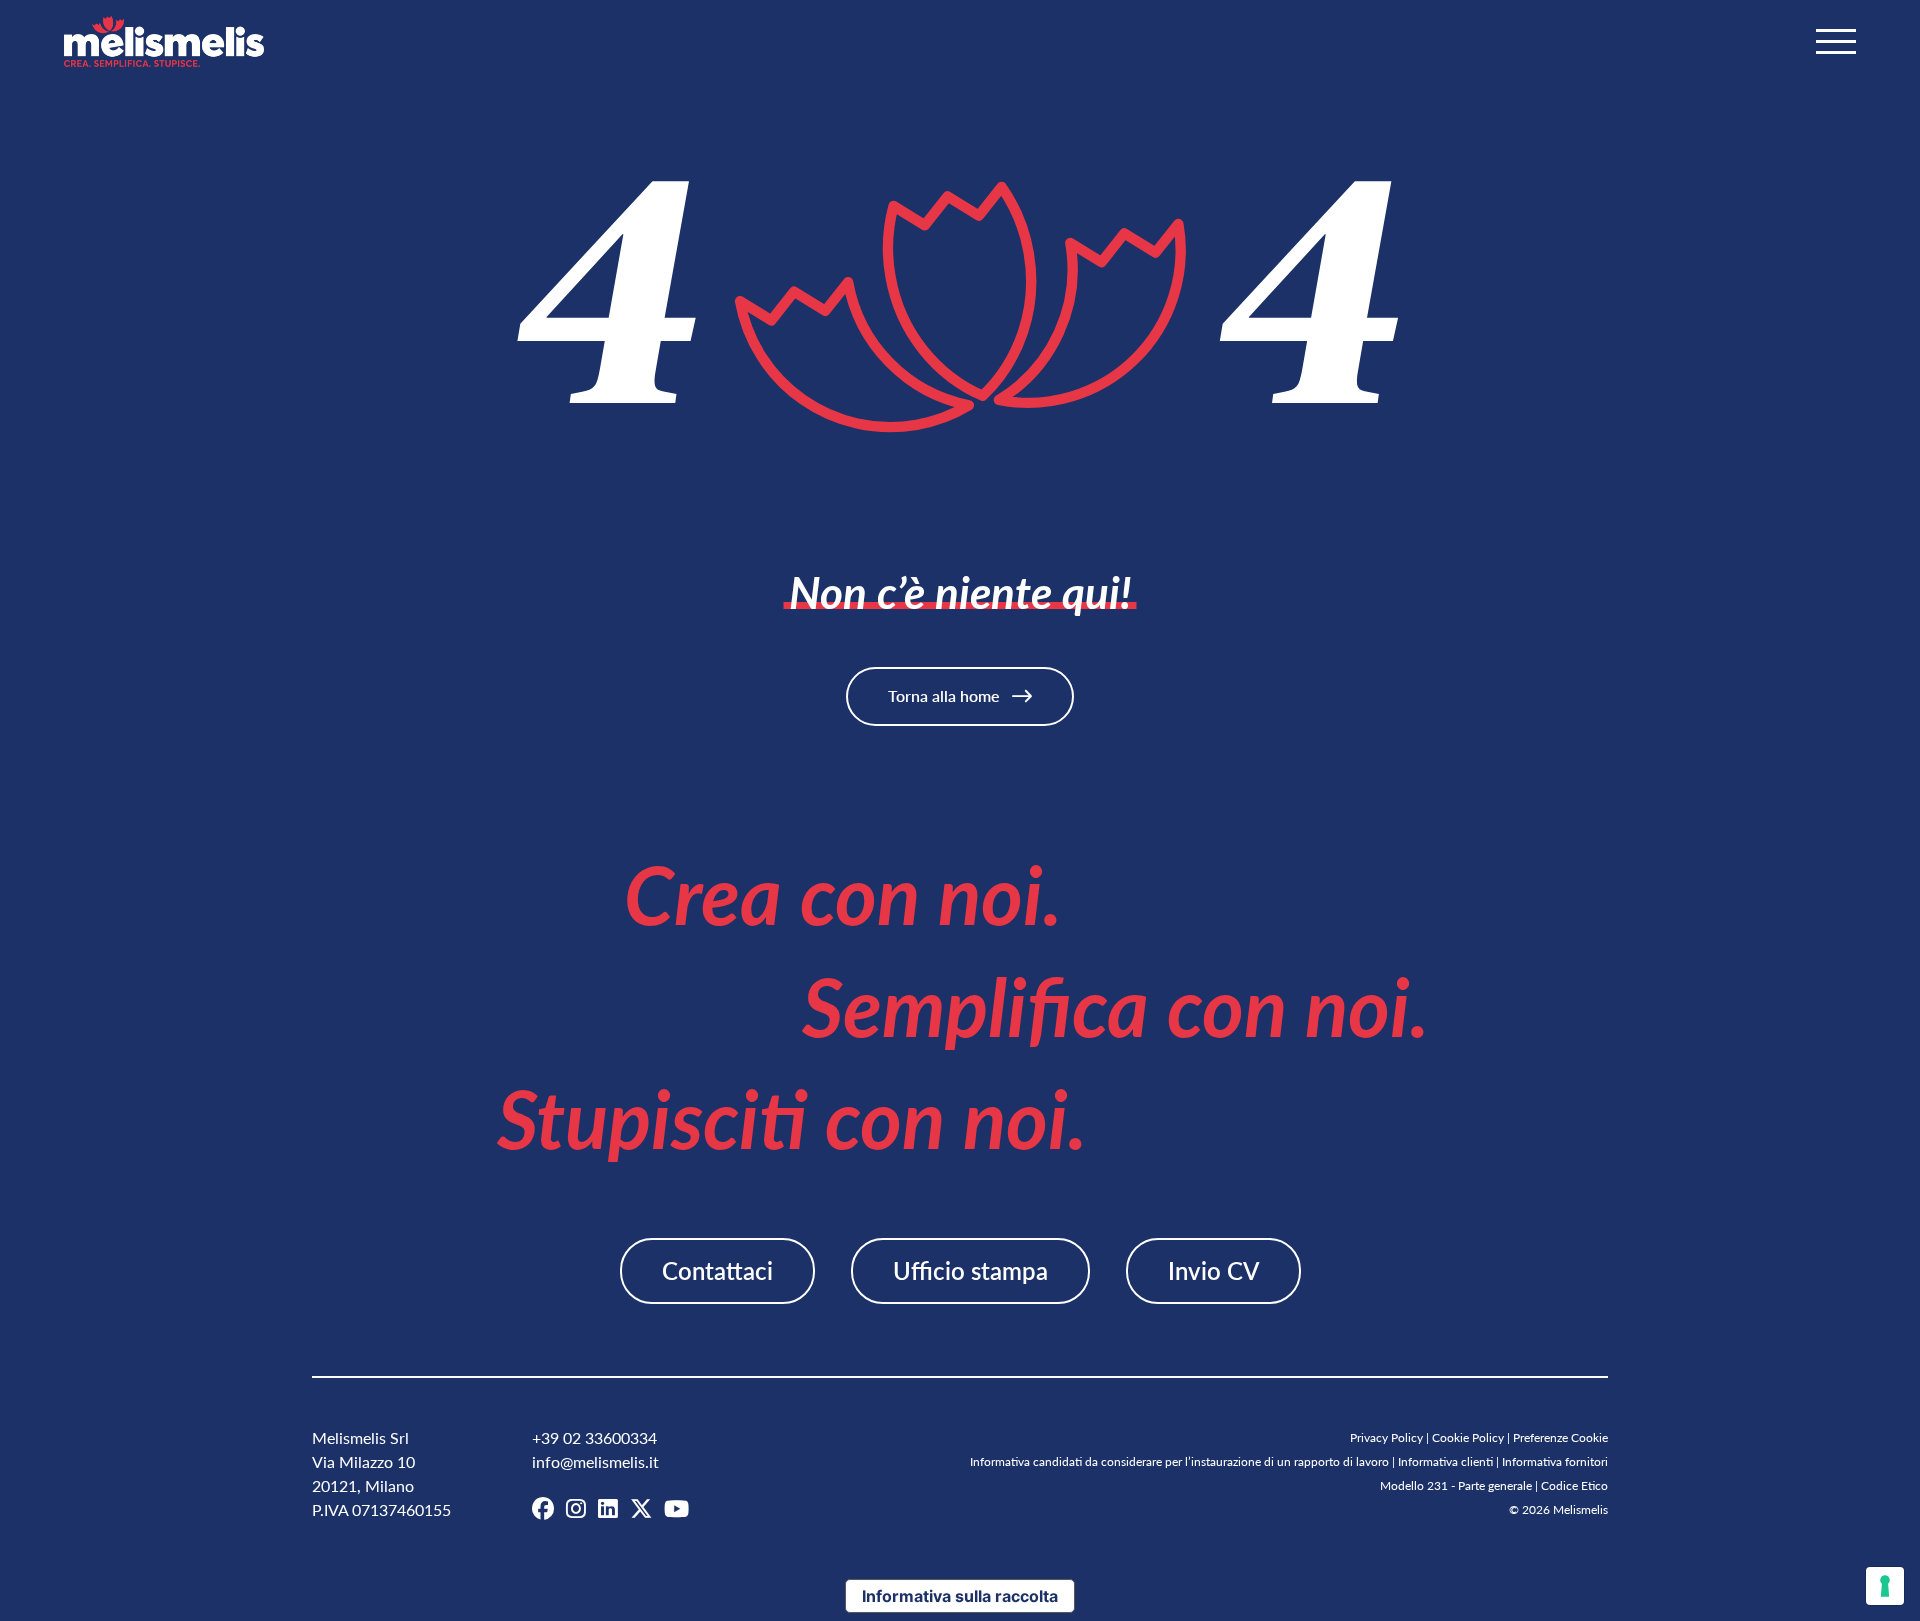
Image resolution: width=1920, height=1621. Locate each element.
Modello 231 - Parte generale (1456, 1485)
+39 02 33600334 (594, 1437)
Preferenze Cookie (1560, 1437)
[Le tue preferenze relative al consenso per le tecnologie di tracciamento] (1885, 1586)
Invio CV (1213, 1270)
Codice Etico (1574, 1485)
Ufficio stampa (970, 1270)
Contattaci (717, 1270)
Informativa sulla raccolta (960, 1596)
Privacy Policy (1386, 1437)
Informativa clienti (1445, 1461)
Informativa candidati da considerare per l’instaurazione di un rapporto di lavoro (1179, 1461)
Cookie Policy (1468, 1437)
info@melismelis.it (595, 1461)
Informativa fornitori (1555, 1461)
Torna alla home (946, 695)
